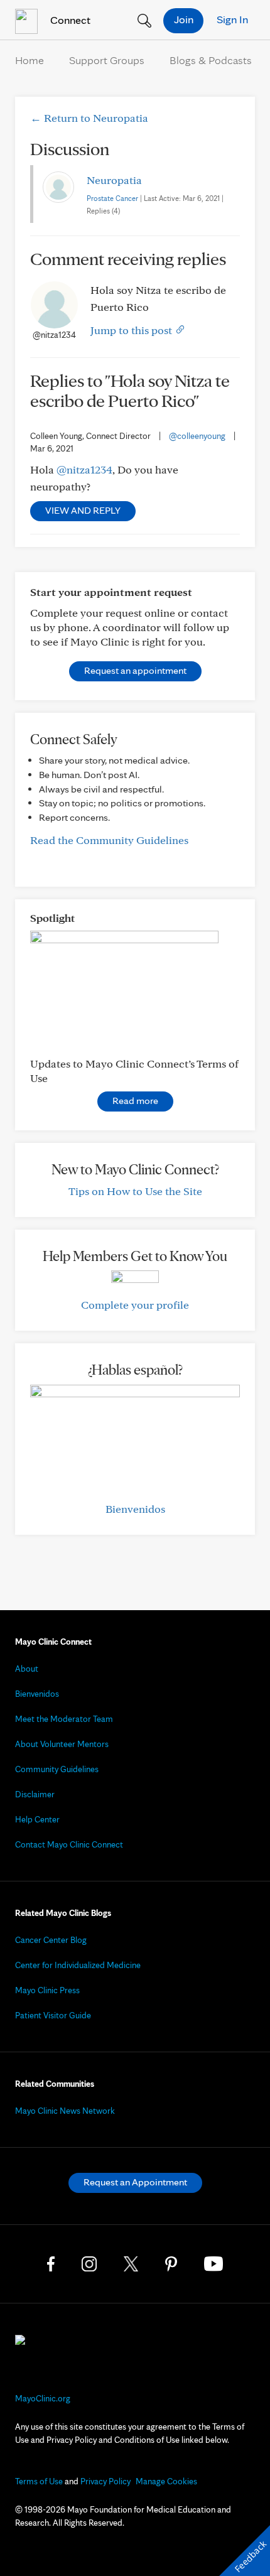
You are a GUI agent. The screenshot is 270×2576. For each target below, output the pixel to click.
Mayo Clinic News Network (65, 2111)
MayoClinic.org (43, 2398)
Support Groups (107, 60)
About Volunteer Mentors (62, 1744)
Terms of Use (39, 2481)
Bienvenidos (135, 1509)
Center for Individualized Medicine (78, 1965)
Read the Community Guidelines (109, 840)
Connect (69, 20)
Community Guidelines (57, 1769)
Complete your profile (135, 1305)
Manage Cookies (166, 2481)
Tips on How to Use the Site (135, 1191)
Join (184, 19)
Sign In (232, 19)
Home (30, 60)
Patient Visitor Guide (53, 2015)
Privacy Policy (105, 2481)
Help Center (37, 1819)
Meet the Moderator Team (64, 1719)
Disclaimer (35, 1794)
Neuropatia (114, 180)
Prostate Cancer (112, 198)
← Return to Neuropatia (89, 118)
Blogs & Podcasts (211, 60)
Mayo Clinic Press (47, 1990)
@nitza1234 (84, 469)
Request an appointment (135, 670)
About (27, 1669)
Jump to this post (132, 330)
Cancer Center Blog (51, 1940)
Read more (135, 1101)
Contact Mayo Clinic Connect (69, 1844)
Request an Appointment (135, 2182)
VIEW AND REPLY (83, 510)
